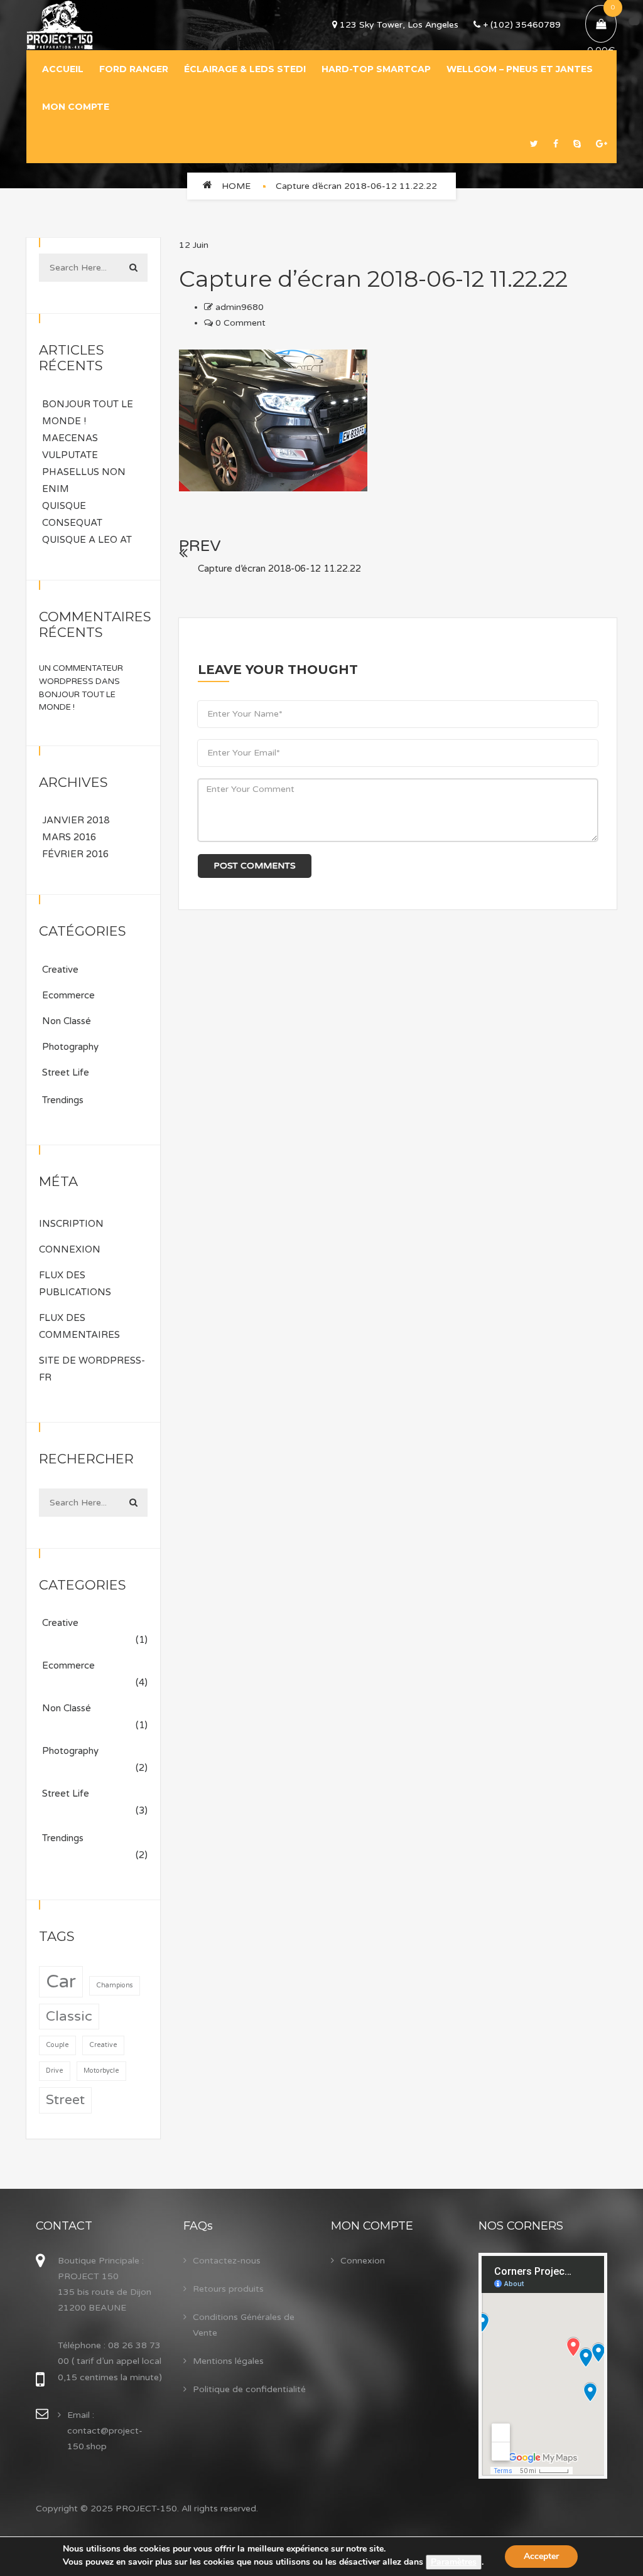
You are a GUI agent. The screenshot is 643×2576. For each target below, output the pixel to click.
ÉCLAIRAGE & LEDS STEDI (245, 69)
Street (65, 2100)
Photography (70, 1047)
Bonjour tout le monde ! (88, 413)
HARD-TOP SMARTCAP (376, 69)
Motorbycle (101, 2071)
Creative (60, 970)
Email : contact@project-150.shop (105, 2431)
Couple (57, 2045)
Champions (115, 1985)
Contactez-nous (227, 2261)
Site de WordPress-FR (92, 1369)
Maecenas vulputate (70, 446)
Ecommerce (68, 995)
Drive (55, 2071)
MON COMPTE (76, 107)
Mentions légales (228, 2361)
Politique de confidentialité (249, 2389)
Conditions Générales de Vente (244, 2325)
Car (61, 1981)
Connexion (70, 1249)
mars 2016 (69, 837)
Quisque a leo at (87, 540)
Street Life (66, 1072)
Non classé (67, 1021)
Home (236, 186)
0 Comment (239, 323)
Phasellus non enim (84, 480)
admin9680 (240, 307)
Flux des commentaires (79, 1326)
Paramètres (454, 2562)
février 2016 (75, 854)
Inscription (71, 1224)
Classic (69, 2016)
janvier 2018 (76, 820)
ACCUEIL (63, 69)
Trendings (63, 1100)
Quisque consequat (72, 514)
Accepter (541, 2556)
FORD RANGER (134, 69)
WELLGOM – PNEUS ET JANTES (520, 69)
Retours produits (228, 2289)
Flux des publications (75, 1284)
